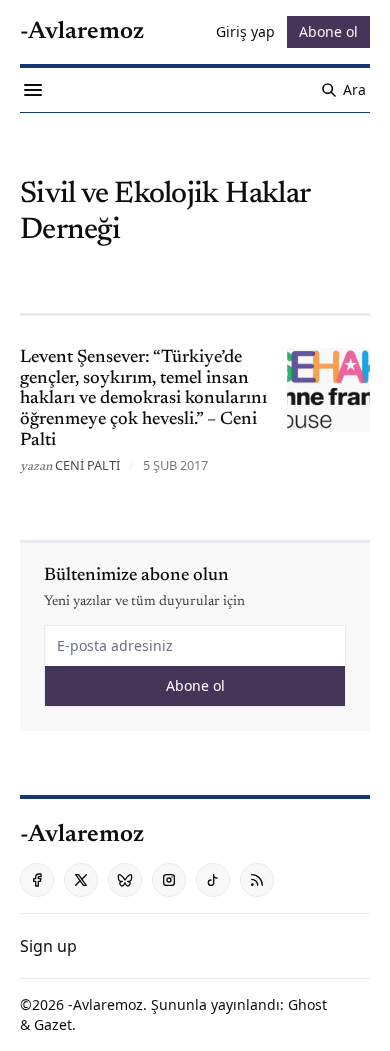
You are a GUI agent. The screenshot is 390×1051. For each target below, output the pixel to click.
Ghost (307, 1004)
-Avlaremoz (105, 1004)
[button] (48, 946)
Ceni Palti (87, 465)
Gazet (53, 1024)
